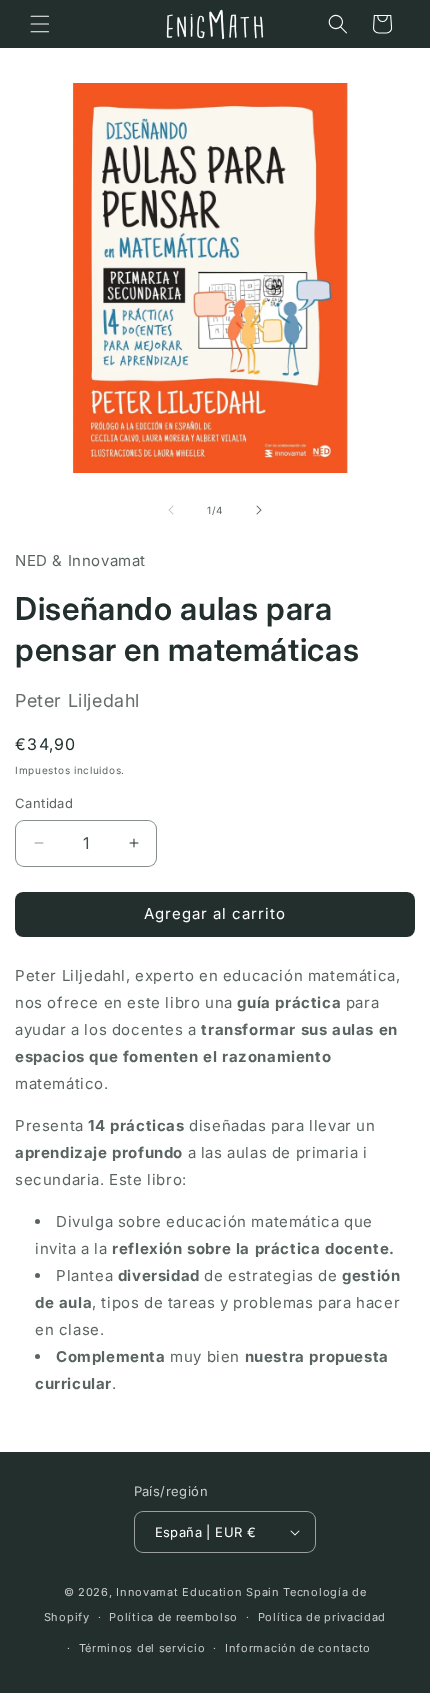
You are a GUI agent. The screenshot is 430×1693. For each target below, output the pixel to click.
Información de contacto (298, 1648)
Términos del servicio (142, 1648)
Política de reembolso (173, 1617)
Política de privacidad (322, 1617)
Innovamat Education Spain (198, 1592)
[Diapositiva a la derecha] (259, 510)
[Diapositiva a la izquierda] (171, 510)
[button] (40, 24)
